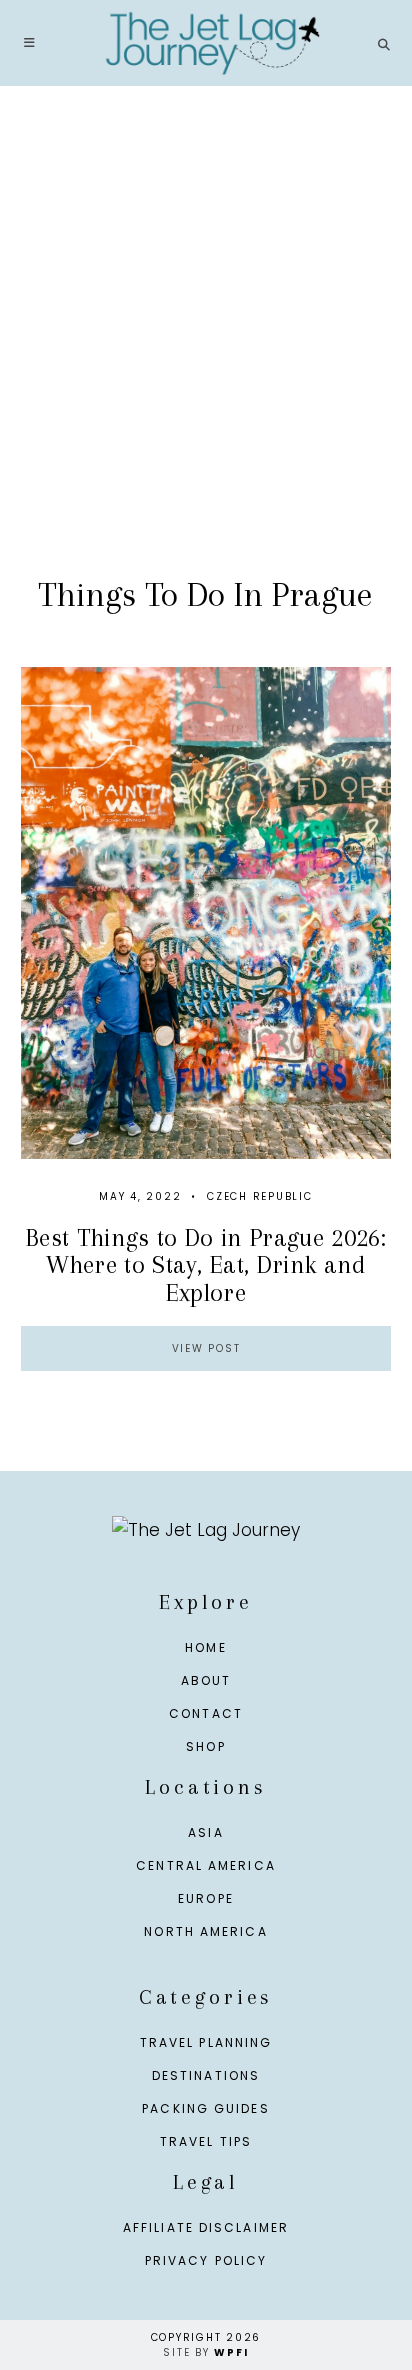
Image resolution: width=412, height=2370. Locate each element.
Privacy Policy (206, 2260)
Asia (205, 1832)
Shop (205, 1746)
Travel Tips (206, 2141)
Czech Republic (260, 1196)
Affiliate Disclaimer (206, 2227)
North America (205, 1931)
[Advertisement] (206, 352)
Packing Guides (205, 2108)
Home (205, 1647)
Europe (206, 1898)
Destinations (206, 2075)
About (206, 1680)
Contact (206, 1713)
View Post (206, 1348)
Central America (206, 1865)
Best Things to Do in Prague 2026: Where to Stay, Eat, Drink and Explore (206, 1265)
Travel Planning (206, 2042)
